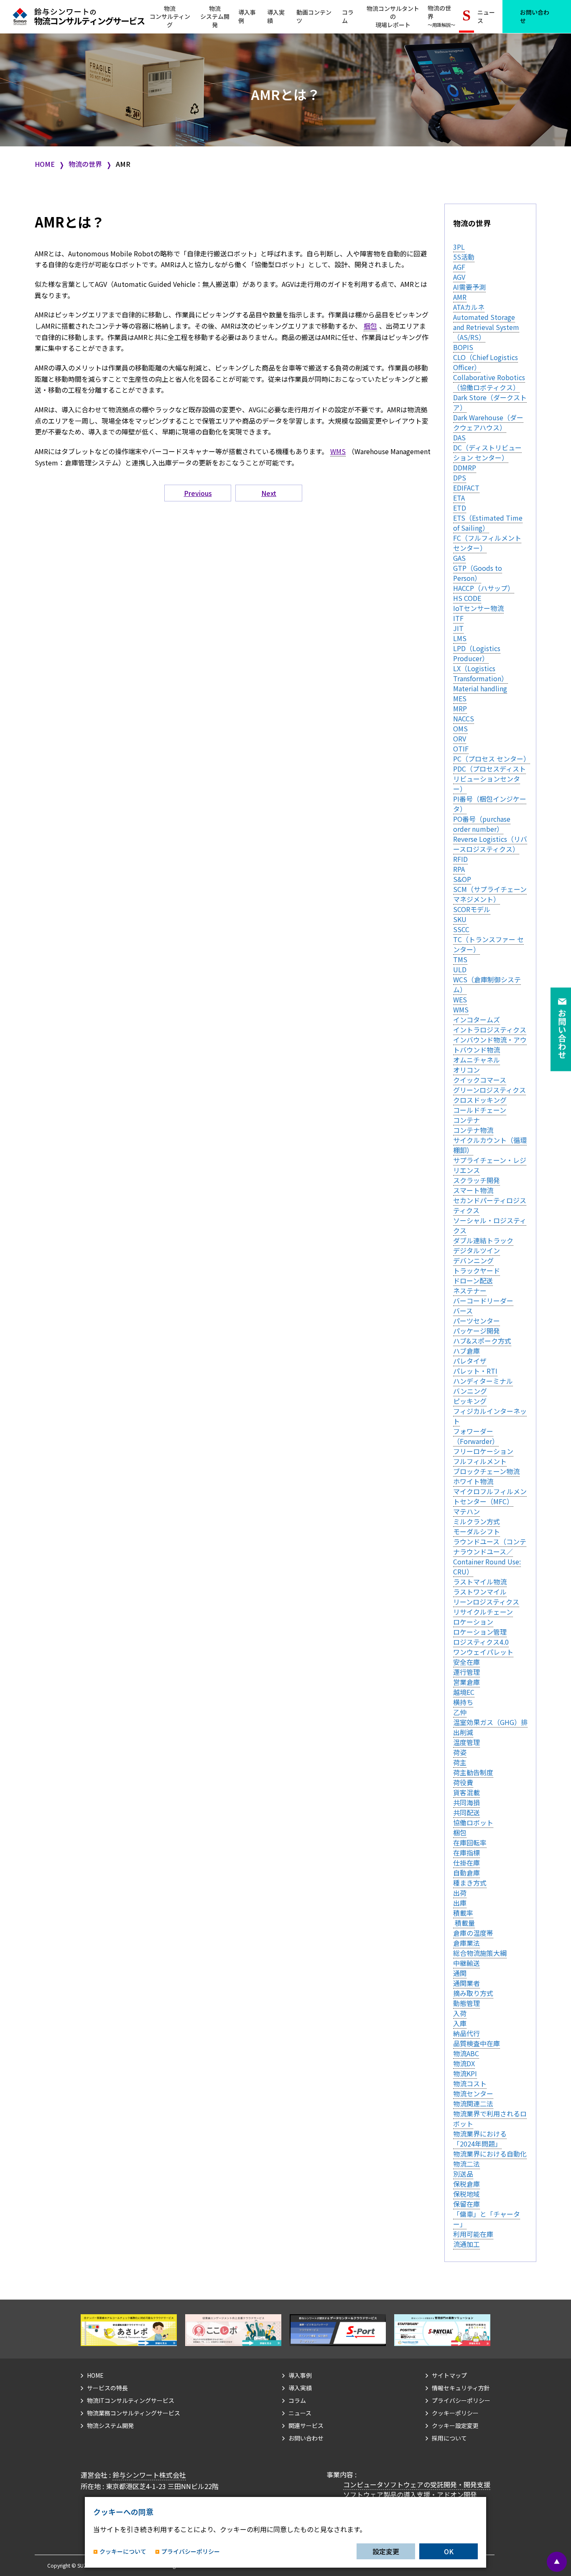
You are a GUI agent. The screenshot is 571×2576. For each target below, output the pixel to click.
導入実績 (276, 16)
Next (269, 493)
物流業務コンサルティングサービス (134, 2413)
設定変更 (386, 2551)
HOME (45, 164)
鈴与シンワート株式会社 (149, 2475)
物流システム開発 (110, 2425)
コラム (348, 16)
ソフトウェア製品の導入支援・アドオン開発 (410, 2494)
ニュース (486, 16)
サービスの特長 (107, 2388)
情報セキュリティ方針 (461, 2388)
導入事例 (247, 16)
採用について (449, 2438)
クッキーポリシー (455, 2413)
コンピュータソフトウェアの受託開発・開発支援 (417, 2484)
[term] (459, 247)
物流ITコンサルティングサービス (131, 2400)
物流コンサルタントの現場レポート (393, 17)
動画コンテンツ (314, 16)
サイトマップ (449, 2375)
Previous (198, 493)
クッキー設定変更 (455, 2425)
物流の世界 (441, 16)
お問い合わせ (535, 16)
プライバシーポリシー (461, 2400)
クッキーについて (123, 2552)
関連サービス (306, 2425)
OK (449, 2551)
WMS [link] (338, 451)
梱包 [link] (370, 326)
